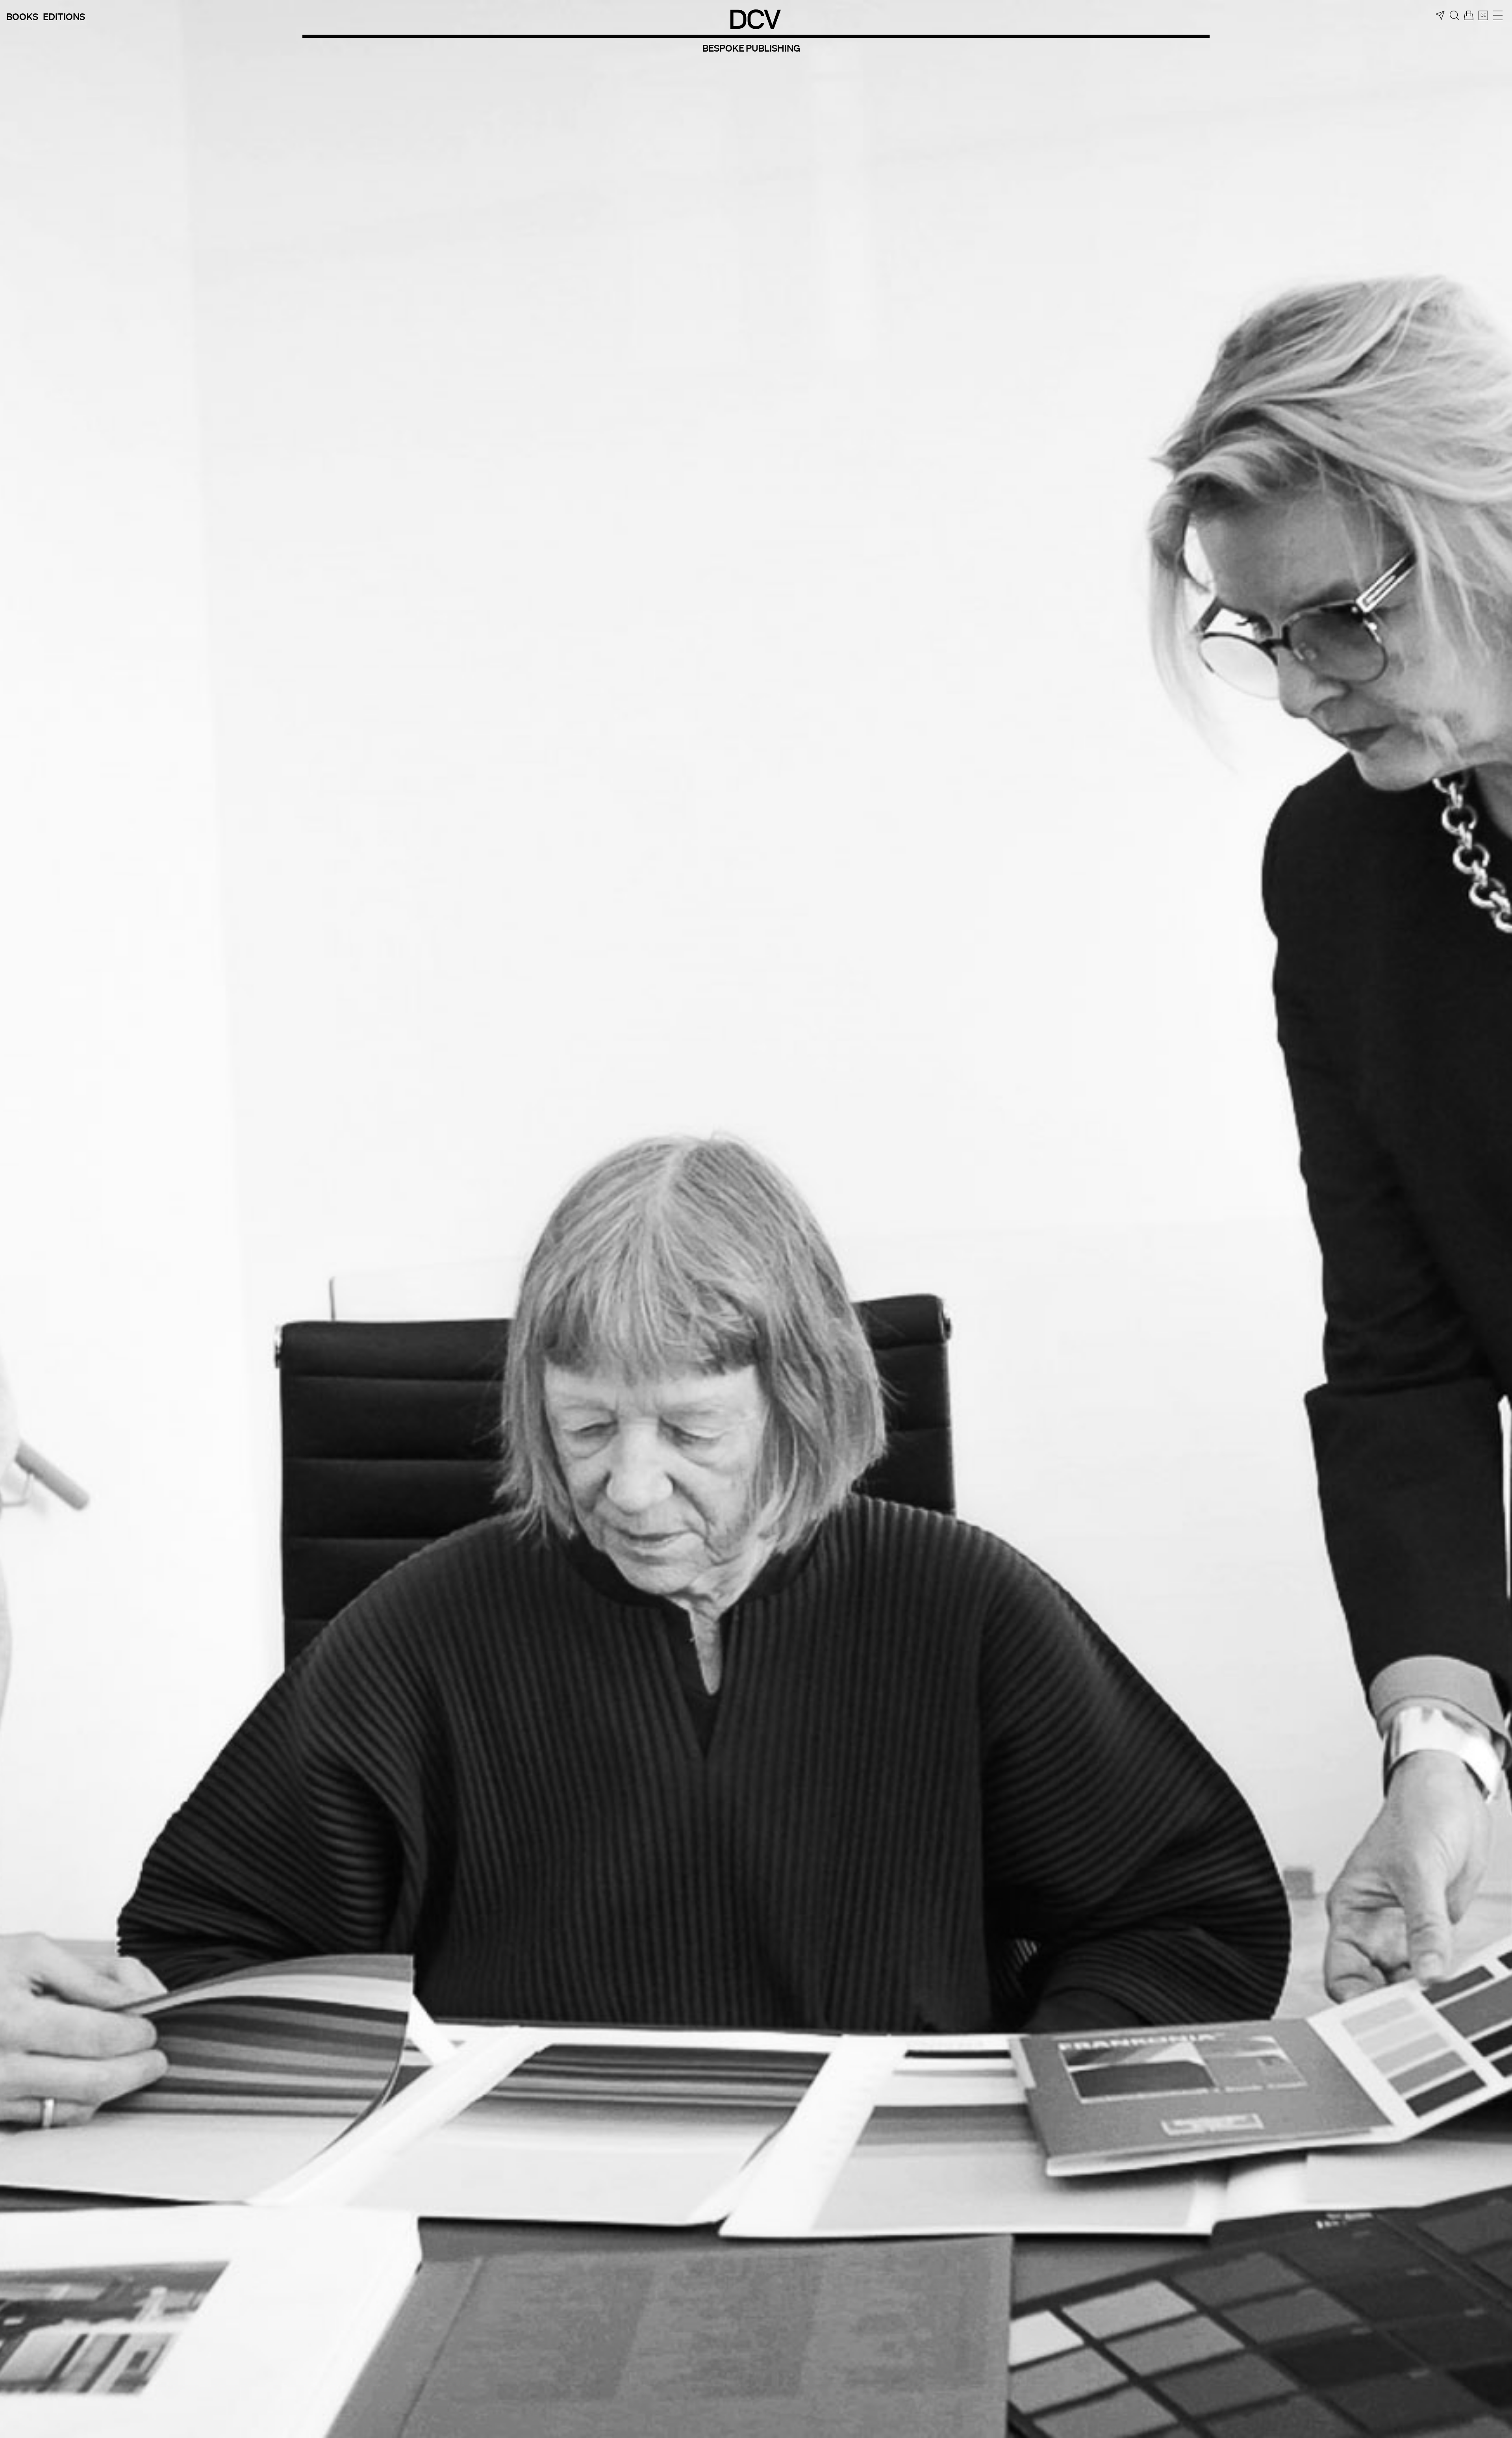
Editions (64, 16)
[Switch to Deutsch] (1483, 15)
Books (22, 16)
